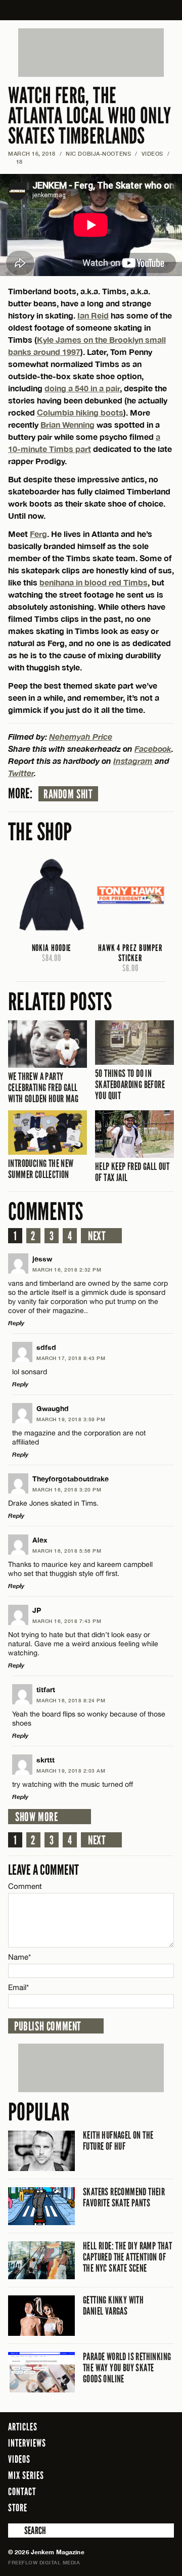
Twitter (21, 773)
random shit (68, 794)
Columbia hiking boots (80, 412)
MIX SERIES (26, 2475)
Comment (25, 1886)
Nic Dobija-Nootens (98, 153)
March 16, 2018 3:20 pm (67, 1489)
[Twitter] (125, 2507)
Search (15, 2530)
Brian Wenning (67, 424)
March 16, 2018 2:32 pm (67, 1270)
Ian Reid (93, 315)
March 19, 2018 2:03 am (71, 1771)
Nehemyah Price (81, 736)
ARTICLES (23, 2427)
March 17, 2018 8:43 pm (71, 1358)
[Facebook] (111, 2507)
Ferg (38, 534)
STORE (18, 2508)
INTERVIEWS (27, 2443)
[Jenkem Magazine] (91, 10)
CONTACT (22, 2492)
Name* (19, 1957)
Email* (18, 1987)
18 (15, 162)
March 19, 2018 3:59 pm (71, 1419)
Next (97, 1236)
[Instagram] (142, 2507)
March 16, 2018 (32, 153)
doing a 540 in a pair (82, 388)
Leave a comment (43, 1870)
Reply (16, 1323)
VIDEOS (152, 153)
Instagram (133, 761)
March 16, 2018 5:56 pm (67, 1551)
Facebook (153, 749)
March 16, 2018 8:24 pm (71, 1700)
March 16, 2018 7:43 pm (67, 1621)
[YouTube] (164, 2507)
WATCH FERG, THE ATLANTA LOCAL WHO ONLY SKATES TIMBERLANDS (90, 116)
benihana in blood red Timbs (94, 582)
